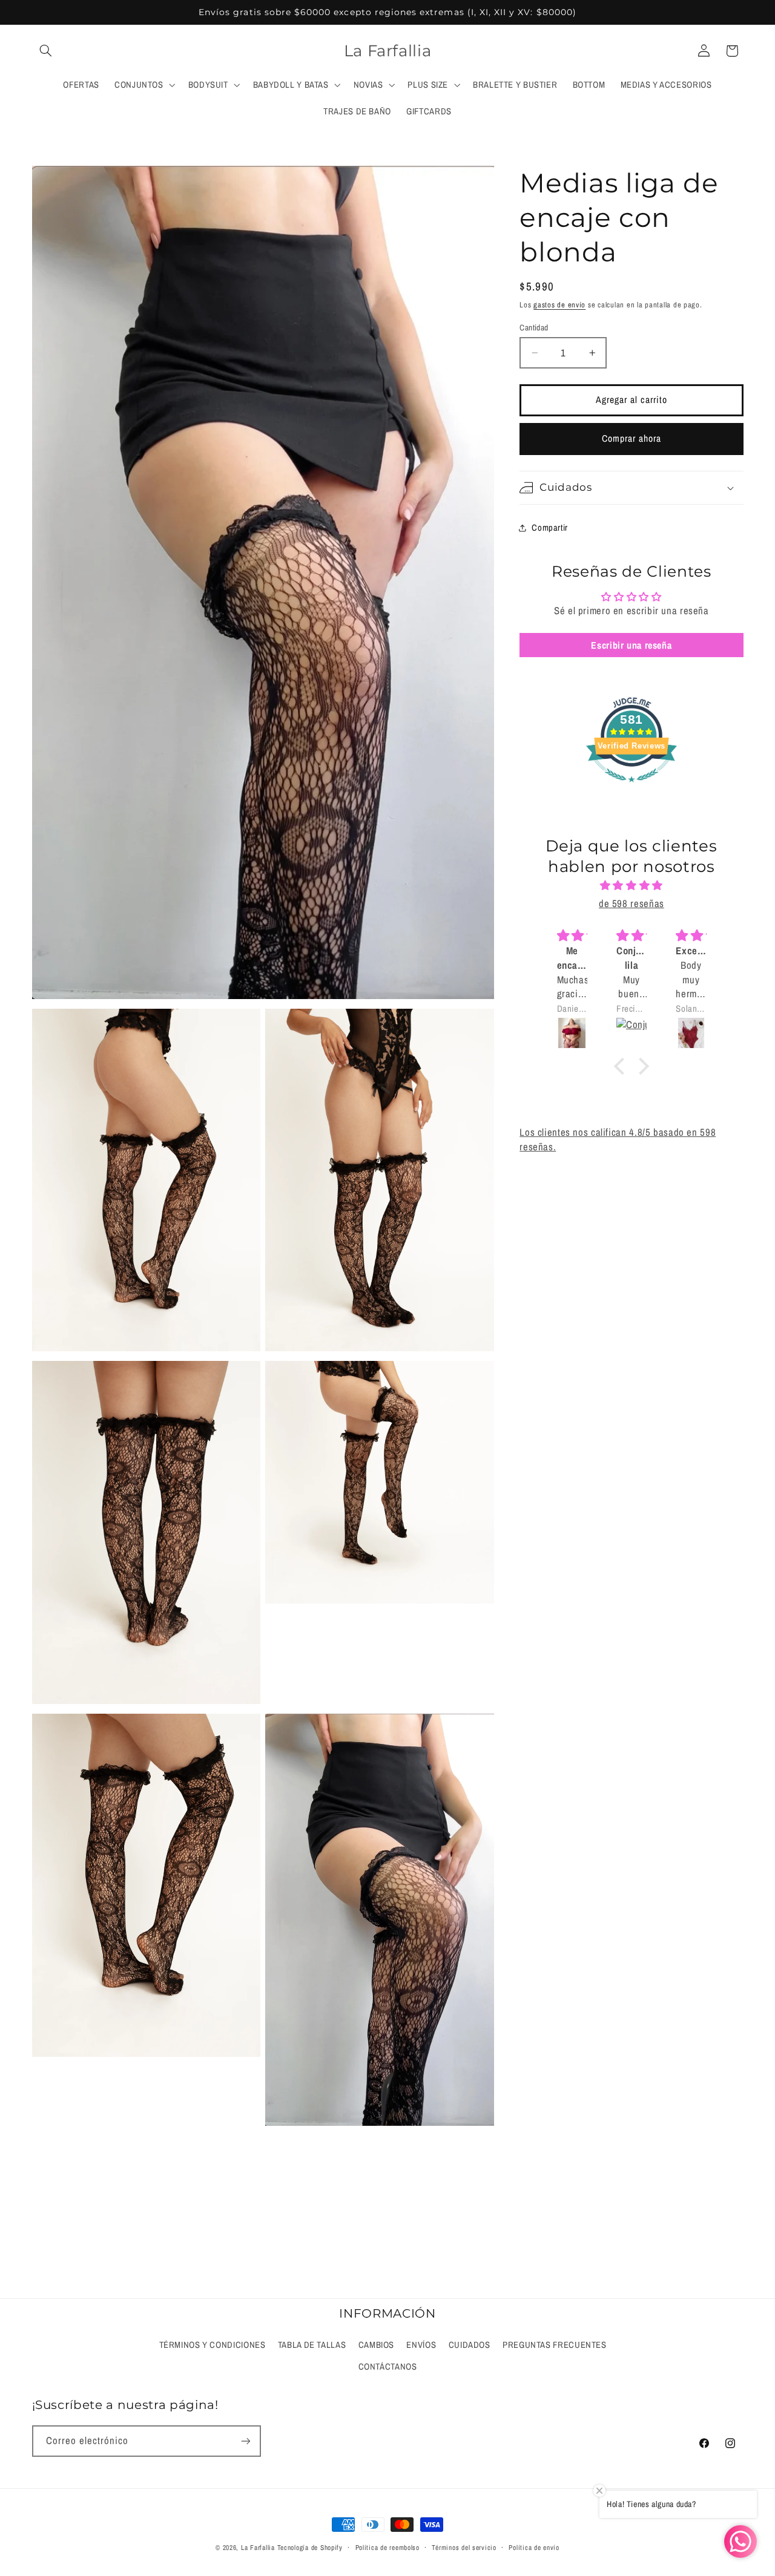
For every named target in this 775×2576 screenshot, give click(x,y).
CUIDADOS (470, 2345)
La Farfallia (258, 2548)
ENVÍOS (421, 2345)
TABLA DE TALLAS (312, 2345)
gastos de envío (559, 305)
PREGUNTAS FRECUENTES (555, 2345)
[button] (46, 51)
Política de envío (534, 2548)
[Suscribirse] (245, 2441)
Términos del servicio (464, 2548)
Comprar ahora (632, 438)
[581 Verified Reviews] (632, 788)
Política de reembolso (387, 2548)
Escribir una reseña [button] (631, 645)
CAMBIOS (376, 2345)
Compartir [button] (550, 528)
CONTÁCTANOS (388, 2367)
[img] (631, 886)
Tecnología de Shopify (310, 2548)
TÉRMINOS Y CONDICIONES (213, 2345)
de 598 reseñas (632, 903)
